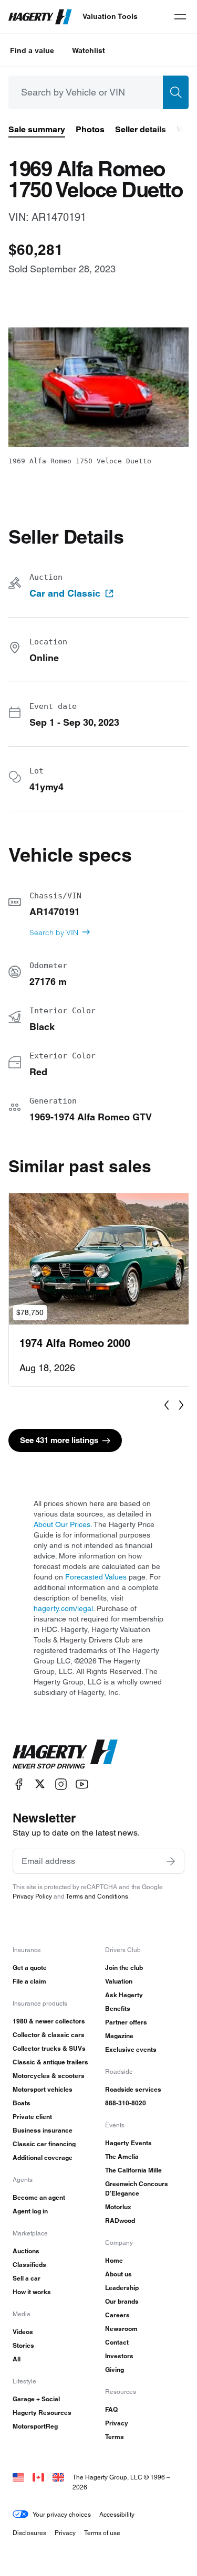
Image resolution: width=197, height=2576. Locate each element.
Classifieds (29, 2265)
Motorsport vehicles (43, 2089)
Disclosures (29, 2533)
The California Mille (133, 2170)
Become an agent (39, 2197)
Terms (115, 2437)
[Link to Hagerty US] (18, 2477)
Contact (117, 2342)
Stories (23, 2345)
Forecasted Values (96, 1577)
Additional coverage (43, 2158)
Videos (23, 2332)
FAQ (111, 2409)
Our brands (122, 2301)
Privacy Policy (32, 1896)
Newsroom (121, 2329)
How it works (32, 2292)
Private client (32, 2117)
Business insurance (43, 2130)
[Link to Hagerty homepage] (65, 1754)
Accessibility (117, 2514)
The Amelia (122, 2156)
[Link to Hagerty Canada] (38, 2477)
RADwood (120, 2220)
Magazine (119, 2036)
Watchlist (89, 50)
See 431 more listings (59, 1440)
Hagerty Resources (42, 2413)
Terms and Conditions (97, 1896)
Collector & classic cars (49, 2035)
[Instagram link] (61, 1784)
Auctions (26, 2251)
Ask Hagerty (124, 1995)
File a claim (29, 1981)
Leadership (122, 2288)
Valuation (119, 1981)
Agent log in (30, 2211)
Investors (119, 2356)
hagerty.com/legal (63, 1608)
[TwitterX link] (40, 1784)
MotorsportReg (35, 2426)
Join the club (124, 1968)
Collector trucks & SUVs (49, 2048)
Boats (22, 2103)
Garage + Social (36, 2399)
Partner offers (126, 2022)
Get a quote (30, 1968)
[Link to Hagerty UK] (58, 2477)
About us (118, 2274)
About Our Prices (62, 1524)
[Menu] (180, 17)
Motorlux (118, 2207)
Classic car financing (44, 2144)
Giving (115, 2370)
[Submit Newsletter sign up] (171, 1861)
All (17, 2359)
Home (114, 2260)
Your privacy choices (62, 2514)
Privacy (117, 2423)
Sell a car (27, 2278)
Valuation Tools (110, 16)
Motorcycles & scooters (49, 2076)
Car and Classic (65, 593)
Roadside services (133, 2089)
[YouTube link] (82, 1784)
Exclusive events (131, 2049)
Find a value (32, 50)
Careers (117, 2315)
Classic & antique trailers (50, 2062)
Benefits (118, 2008)
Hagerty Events (128, 2143)
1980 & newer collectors (49, 2021)
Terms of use (102, 2533)
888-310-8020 (126, 2103)
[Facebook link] (19, 1784)
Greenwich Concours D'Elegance (137, 2188)
